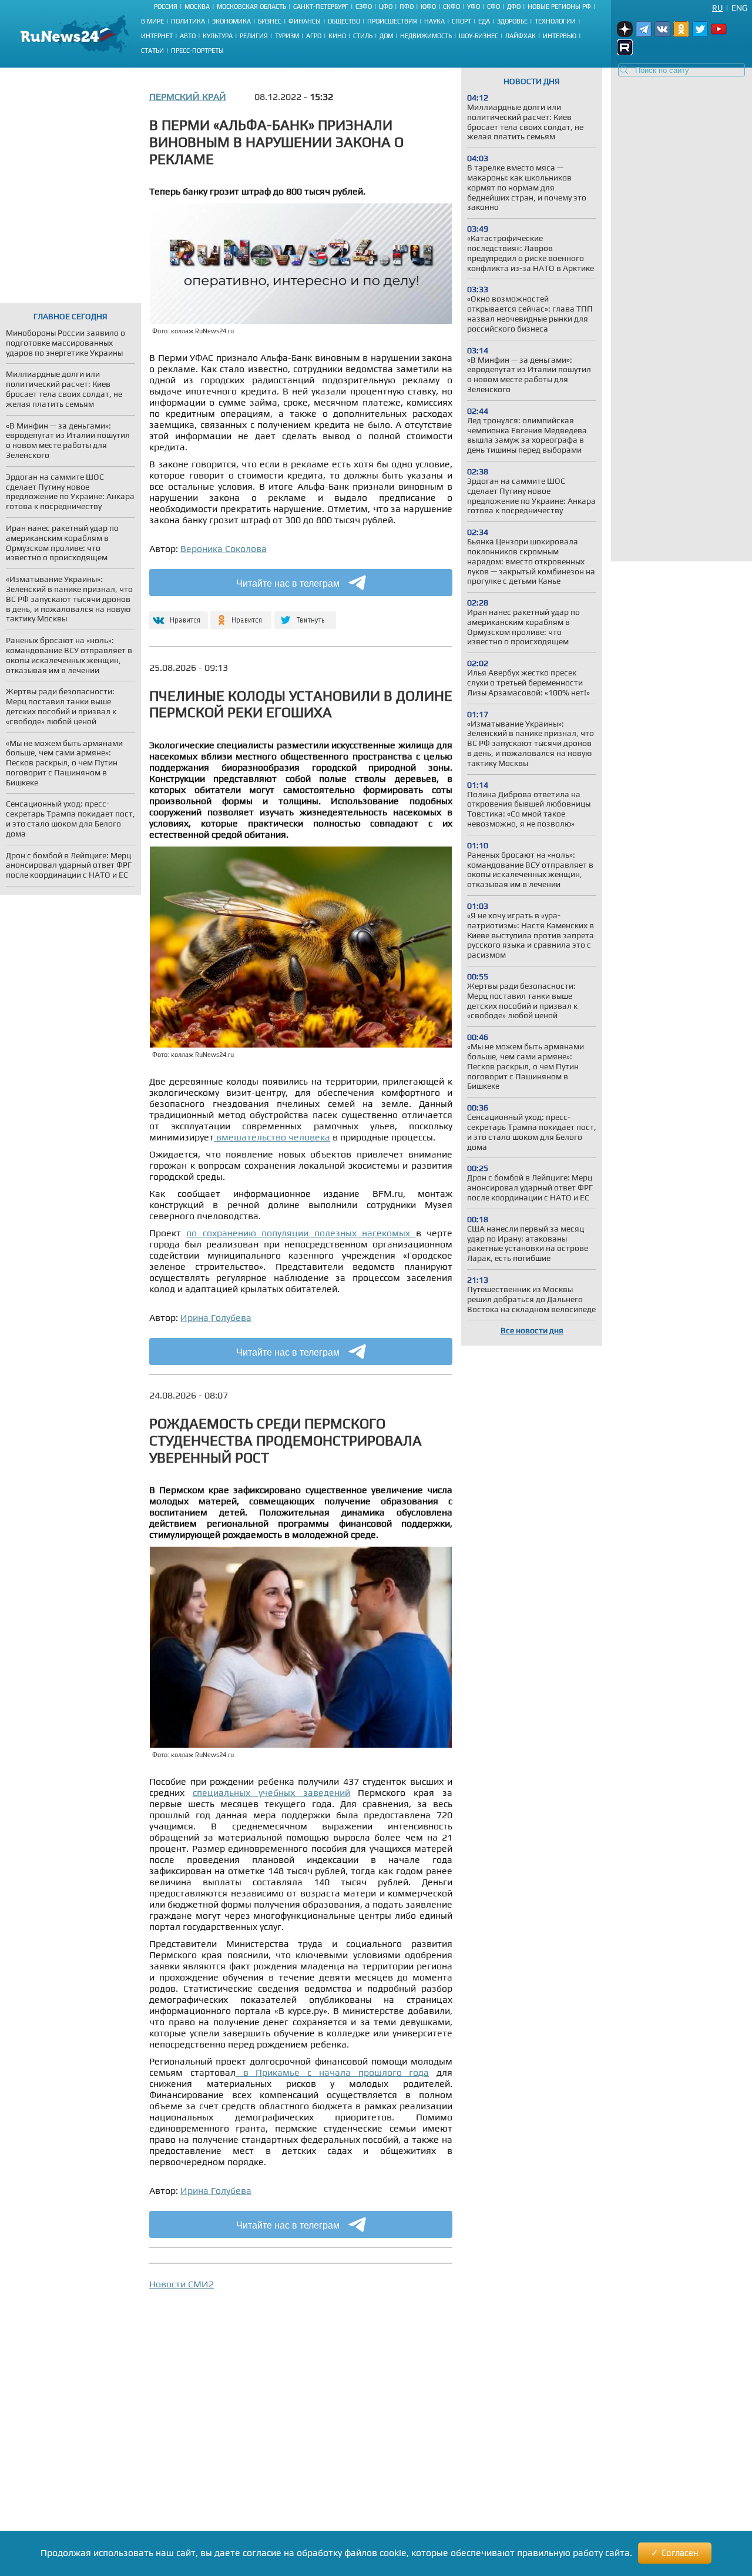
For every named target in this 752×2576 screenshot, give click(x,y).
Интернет (157, 36)
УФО (474, 6)
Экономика (231, 21)
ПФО (407, 6)
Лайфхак (521, 36)
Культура (218, 36)
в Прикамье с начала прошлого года (333, 2072)
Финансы (305, 21)
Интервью (560, 36)
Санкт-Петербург (321, 6)
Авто (188, 36)
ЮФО (428, 6)
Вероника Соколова (224, 549)
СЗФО (364, 6)
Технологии (555, 21)
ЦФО (386, 6)
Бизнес (270, 21)
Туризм (287, 36)
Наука (434, 21)
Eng (739, 8)
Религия (254, 36)
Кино (337, 36)
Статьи (152, 51)
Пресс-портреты (197, 51)
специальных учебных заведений (271, 1793)
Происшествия (392, 21)
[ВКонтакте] (177, 615)
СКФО (451, 6)
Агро (314, 36)
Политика (188, 21)
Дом (386, 36)
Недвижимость (426, 36)
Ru (717, 8)
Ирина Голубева (216, 1318)
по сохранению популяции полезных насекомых (301, 1233)
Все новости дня (532, 1330)
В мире (152, 21)
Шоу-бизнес (479, 36)
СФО (493, 6)
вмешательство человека (272, 1137)
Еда (484, 21)
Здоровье (512, 21)
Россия (166, 6)
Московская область (251, 6)
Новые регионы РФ (559, 6)
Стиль (363, 36)
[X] (305, 615)
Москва (197, 6)
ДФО (514, 6)
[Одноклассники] (241, 615)
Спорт (461, 21)
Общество (344, 21)
